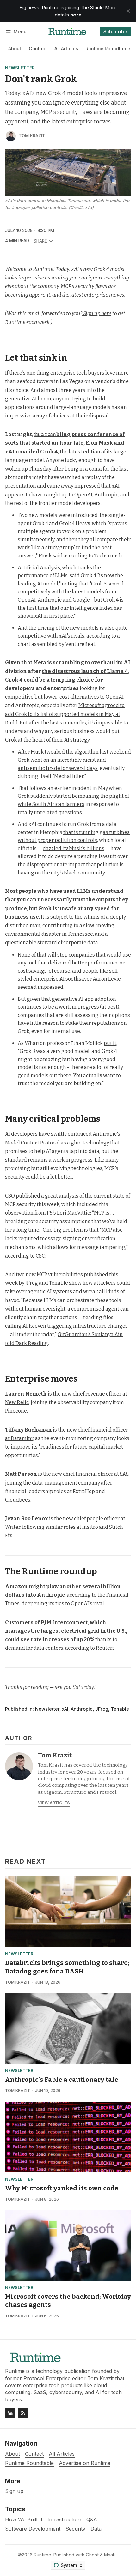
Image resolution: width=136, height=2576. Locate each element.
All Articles (66, 48)
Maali (109, 2555)
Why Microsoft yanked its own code (62, 2188)
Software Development (33, 2529)
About (15, 48)
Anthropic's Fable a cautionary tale (62, 2080)
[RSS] (23, 2413)
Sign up (14, 2491)
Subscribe (115, 31)
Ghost (92, 2555)
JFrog (102, 1709)
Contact (38, 48)
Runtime (43, 2555)
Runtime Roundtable (108, 48)
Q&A (92, 2520)
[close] (128, 11)
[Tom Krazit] (11, 136)
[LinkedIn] (10, 2413)
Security (75, 2529)
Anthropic (82, 1709)
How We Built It (24, 2520)
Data (96, 2529)
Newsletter (20, 68)
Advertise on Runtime (85, 2463)
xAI (65, 1709)
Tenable (120, 1709)
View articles (54, 1803)
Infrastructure (64, 2520)
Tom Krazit (32, 136)
